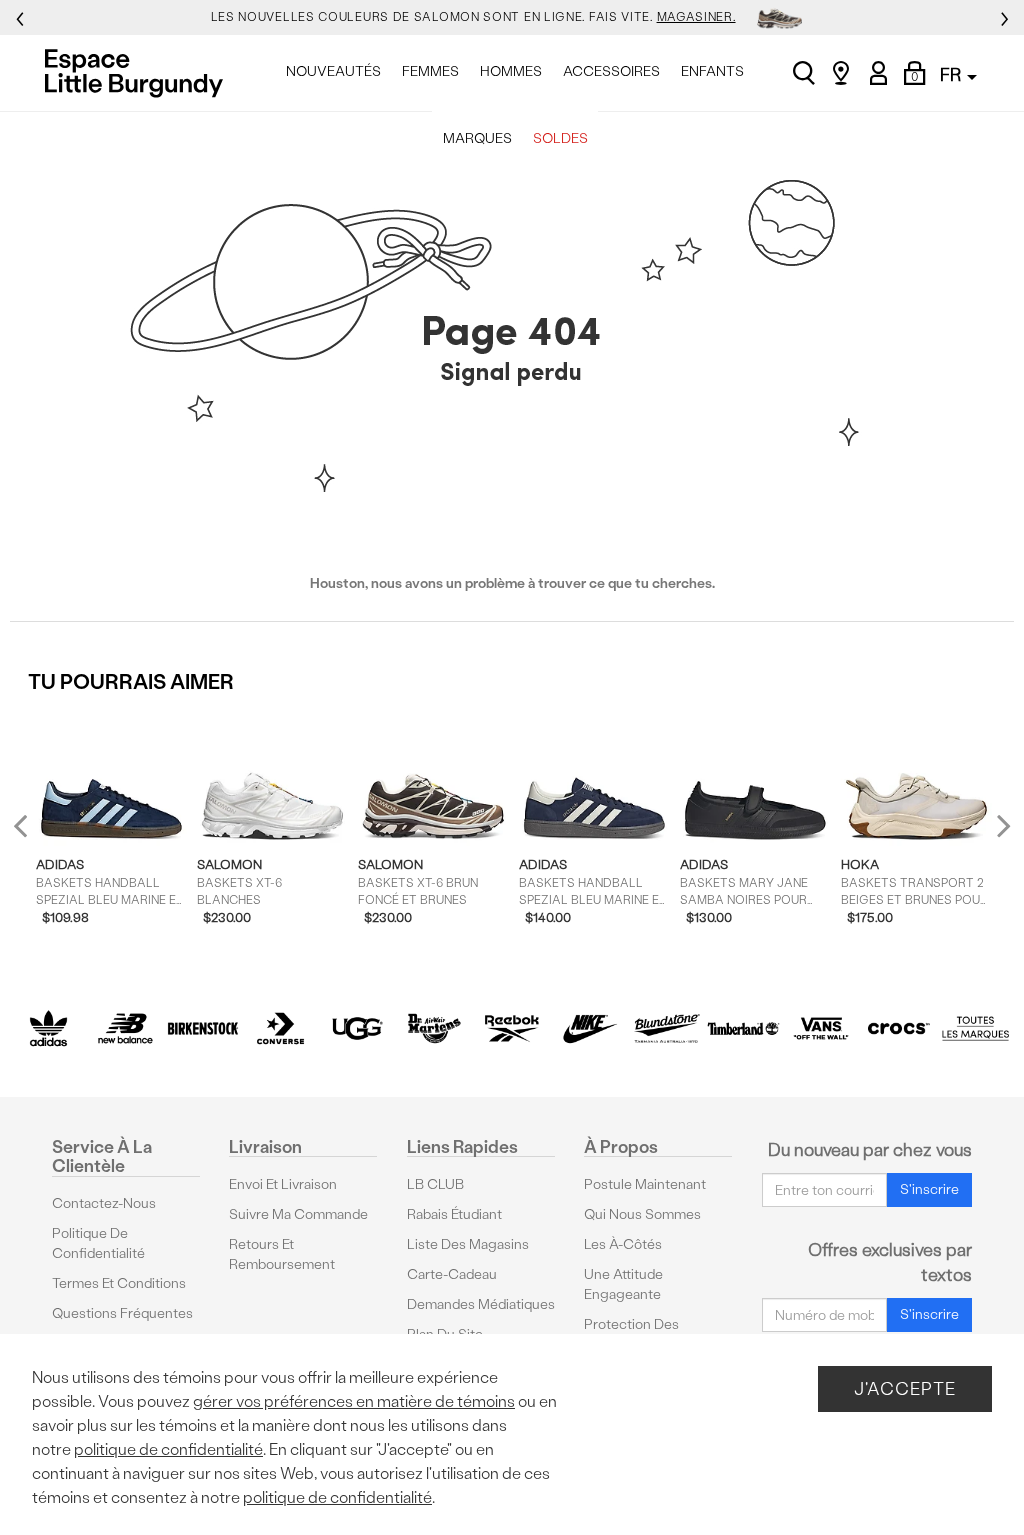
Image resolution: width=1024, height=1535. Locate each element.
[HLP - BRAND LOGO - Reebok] (511, 1028)
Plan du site (445, 1334)
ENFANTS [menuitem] (712, 71)
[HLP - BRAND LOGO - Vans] (820, 1028)
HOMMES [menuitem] (511, 71)
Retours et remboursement (282, 1254)
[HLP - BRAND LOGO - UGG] (357, 1028)
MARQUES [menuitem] (477, 138)
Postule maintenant (645, 1184)
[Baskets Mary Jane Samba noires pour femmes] (755, 775)
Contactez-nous (104, 1203)
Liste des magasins (468, 1244)
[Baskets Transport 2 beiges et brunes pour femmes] (916, 775)
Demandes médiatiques (481, 1304)
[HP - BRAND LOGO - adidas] (48, 1028)
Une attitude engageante (623, 1284)
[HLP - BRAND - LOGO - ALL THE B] (975, 1028)
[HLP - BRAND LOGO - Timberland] (743, 1028)
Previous (33, 833)
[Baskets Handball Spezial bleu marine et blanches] (594, 775)
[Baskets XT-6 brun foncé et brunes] (433, 775)
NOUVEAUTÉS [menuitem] (333, 71)
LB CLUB (435, 1184)
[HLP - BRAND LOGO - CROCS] (898, 1028)
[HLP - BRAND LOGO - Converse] (280, 1028)
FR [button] (952, 74)
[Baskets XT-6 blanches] (272, 775)
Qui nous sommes (642, 1214)
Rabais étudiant (454, 1214)
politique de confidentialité (168, 1449)
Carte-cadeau (452, 1274)
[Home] (139, 73)
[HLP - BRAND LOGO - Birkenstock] (202, 1028)
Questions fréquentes (122, 1313)
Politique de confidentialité (98, 1243)
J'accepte (905, 1388)
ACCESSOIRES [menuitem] (611, 71)
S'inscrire (929, 1189)
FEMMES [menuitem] (430, 71)
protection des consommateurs (637, 1334)
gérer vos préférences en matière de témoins (354, 1401)
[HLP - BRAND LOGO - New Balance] (125, 1028)
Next (999, 825)
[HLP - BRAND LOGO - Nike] (589, 1028)
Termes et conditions (119, 1283)
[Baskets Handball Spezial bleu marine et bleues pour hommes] (111, 775)
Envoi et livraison (283, 1184)
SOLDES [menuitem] (560, 138)
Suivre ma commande (298, 1214)
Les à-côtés (623, 1244)
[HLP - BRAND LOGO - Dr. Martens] (434, 1028)
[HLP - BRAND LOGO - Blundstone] (666, 1028)
